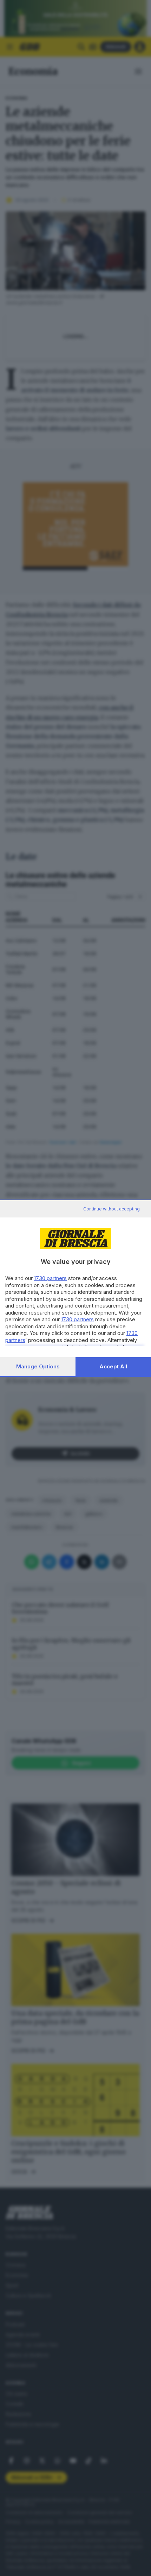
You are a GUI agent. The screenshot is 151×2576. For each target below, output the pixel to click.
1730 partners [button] (50, 1278)
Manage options (38, 1366)
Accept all (113, 1366)
